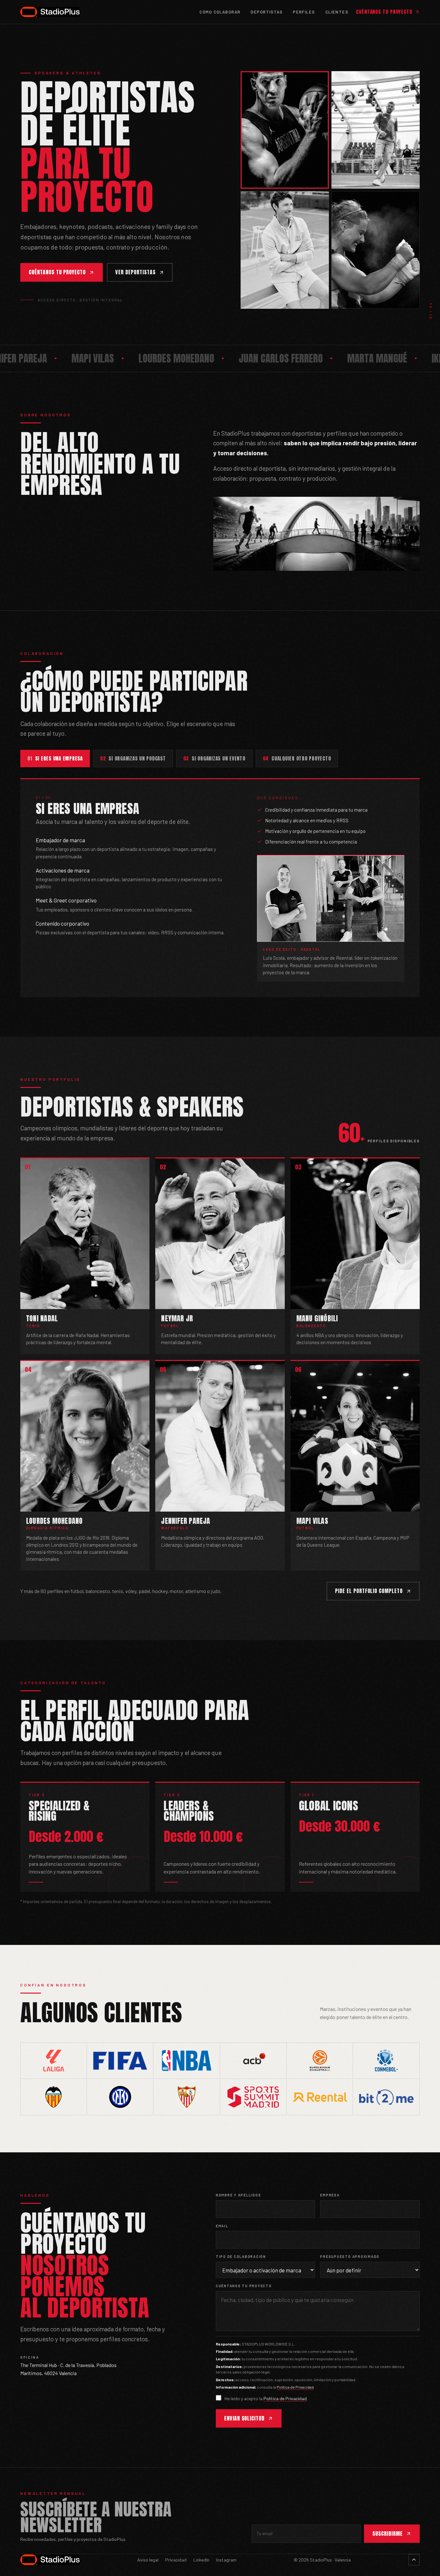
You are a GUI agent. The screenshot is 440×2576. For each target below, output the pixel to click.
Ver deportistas (135, 272)
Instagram (226, 2560)
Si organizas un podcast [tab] (133, 758)
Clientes (337, 12)
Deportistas (267, 12)
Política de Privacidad (295, 2387)
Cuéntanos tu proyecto (384, 12)
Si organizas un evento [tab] (214, 758)
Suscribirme (387, 2534)
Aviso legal (148, 2560)
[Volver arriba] (414, 2560)
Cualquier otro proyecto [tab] (297, 758)
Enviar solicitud (244, 2418)
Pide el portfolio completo (369, 1591)
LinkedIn (201, 2560)
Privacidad (176, 2560)
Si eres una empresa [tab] (55, 758)
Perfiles (304, 12)
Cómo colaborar (220, 12)
